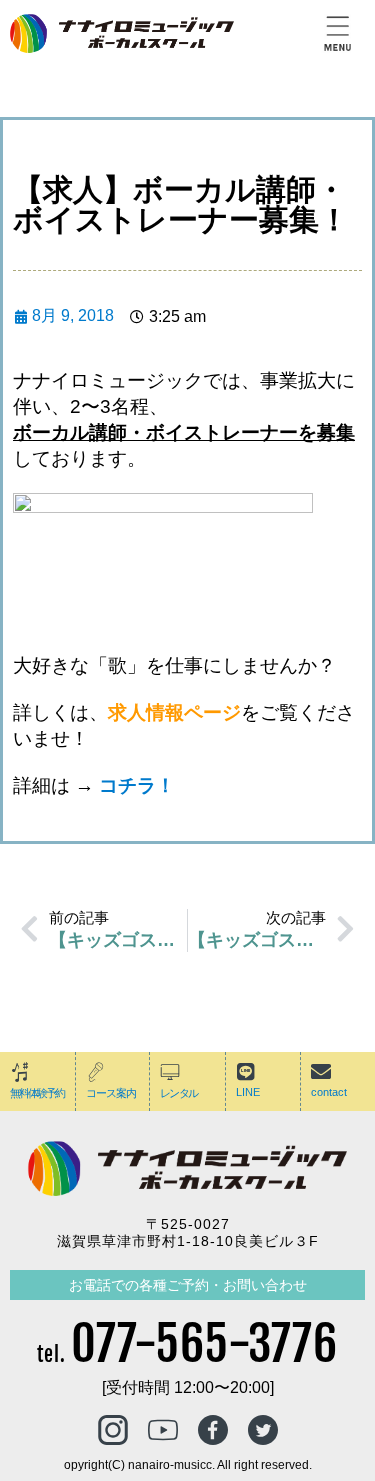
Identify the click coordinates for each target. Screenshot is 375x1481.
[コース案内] (96, 1072)
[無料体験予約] (20, 1072)
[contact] (321, 1072)
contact (329, 1092)
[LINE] (246, 1072)
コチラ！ (137, 785)
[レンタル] (170, 1072)
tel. (187, 1354)
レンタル (179, 1093)
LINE (248, 1092)
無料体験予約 (37, 1093)
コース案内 (111, 1093)
